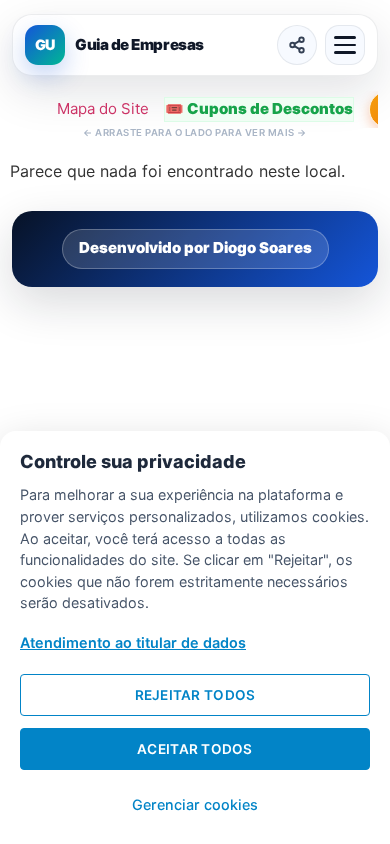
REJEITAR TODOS (195, 695)
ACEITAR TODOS (195, 749)
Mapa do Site (103, 108)
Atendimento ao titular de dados (133, 642)
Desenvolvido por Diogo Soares (195, 247)
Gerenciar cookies (195, 804)
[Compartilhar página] (297, 45)
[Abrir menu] (345, 45)
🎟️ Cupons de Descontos (259, 108)
